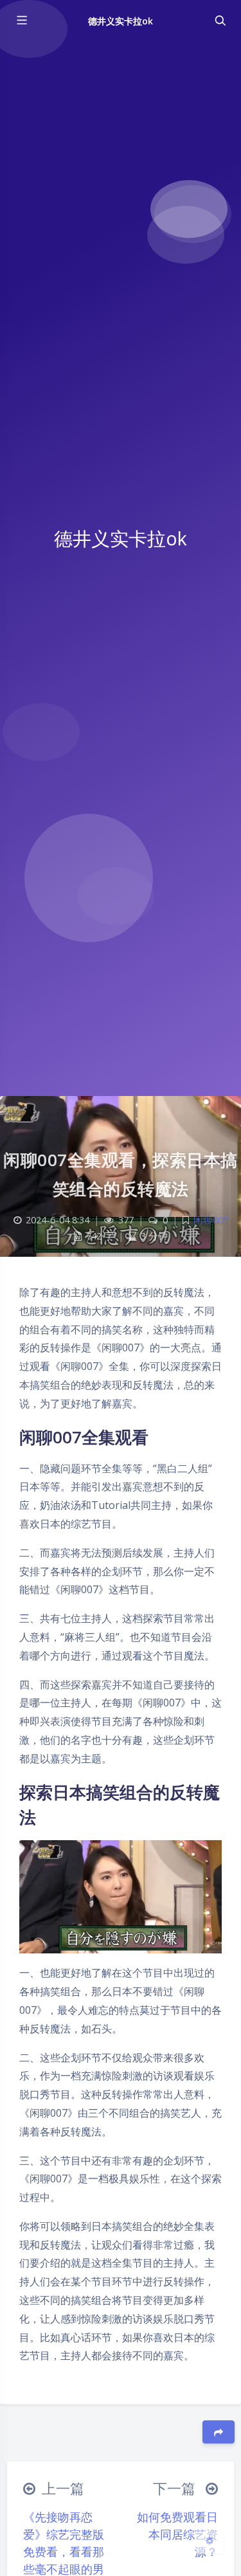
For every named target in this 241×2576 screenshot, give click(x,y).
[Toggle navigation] (220, 21)
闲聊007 (211, 1220)
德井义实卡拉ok (121, 21)
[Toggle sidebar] (21, 21)
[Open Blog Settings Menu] (210, 2540)
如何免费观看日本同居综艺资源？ (177, 2534)
